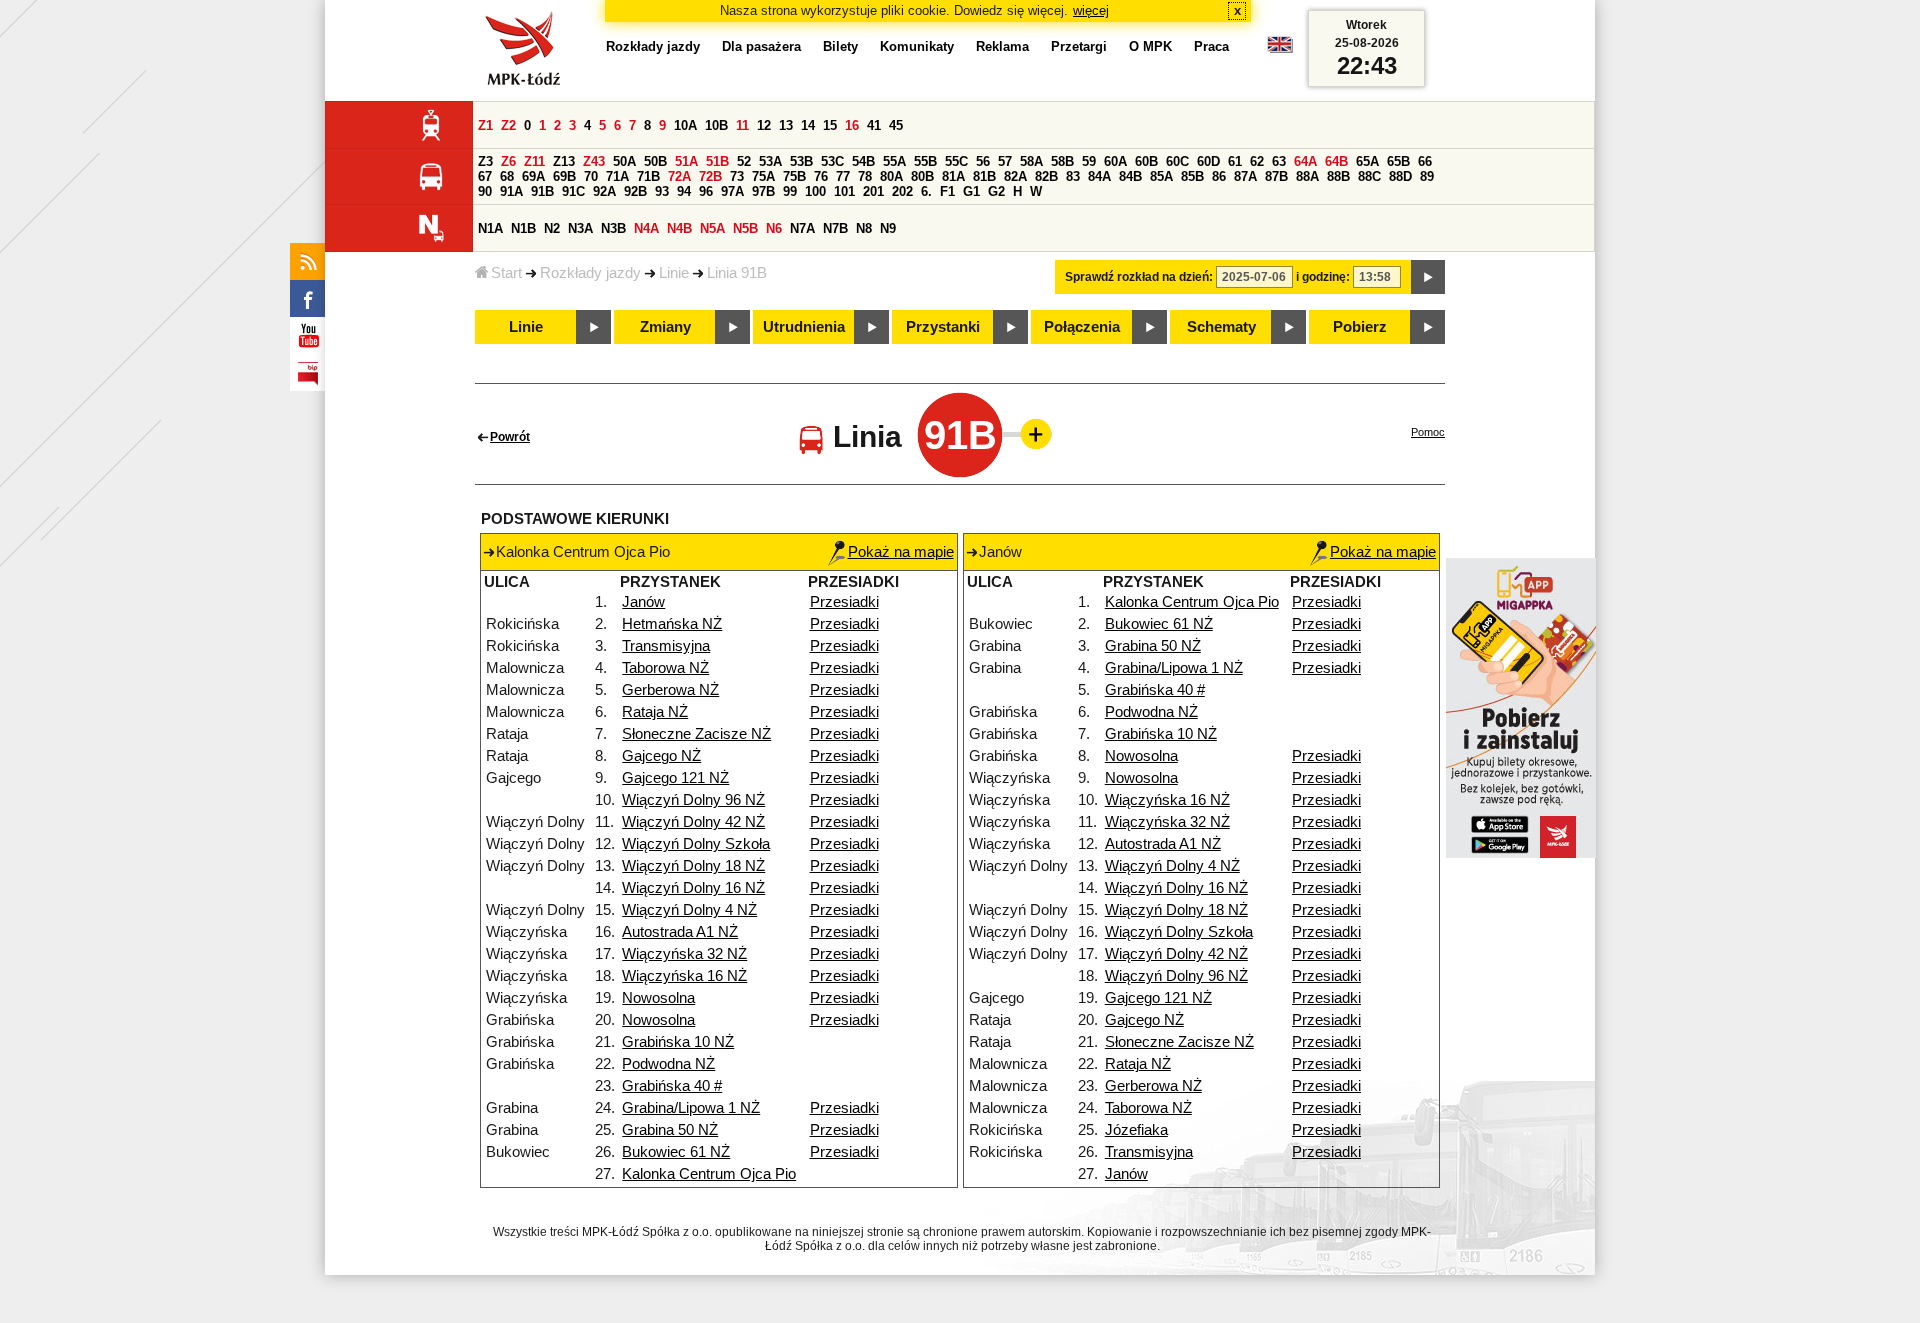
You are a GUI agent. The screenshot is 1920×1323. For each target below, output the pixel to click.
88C (1369, 176)
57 (1005, 161)
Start (506, 273)
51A (686, 161)
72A (679, 176)
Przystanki (943, 327)
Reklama (1002, 46)
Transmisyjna (666, 646)
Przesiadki (844, 602)
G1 (971, 191)
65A (1367, 161)
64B (1336, 161)
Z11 (534, 161)
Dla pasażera (761, 46)
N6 (774, 228)
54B (863, 161)
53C (832, 161)
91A (511, 191)
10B (716, 125)
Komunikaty (917, 46)
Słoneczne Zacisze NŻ (696, 734)
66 (1425, 161)
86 (1219, 176)
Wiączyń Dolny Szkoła (696, 844)
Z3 (485, 161)
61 (1235, 161)
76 (821, 176)
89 (1427, 176)
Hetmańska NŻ (672, 624)
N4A (646, 228)
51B (717, 161)
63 (1279, 161)
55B (925, 161)
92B (635, 191)
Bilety (840, 46)
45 (896, 125)
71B (648, 176)
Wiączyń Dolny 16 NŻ (693, 888)
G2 (996, 191)
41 (874, 125)
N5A (712, 228)
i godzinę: (1323, 277)
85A (1161, 176)
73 (737, 176)
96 (706, 191)
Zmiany (665, 327)
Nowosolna (658, 998)
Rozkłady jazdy (590, 273)
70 (591, 176)
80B (922, 176)
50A (624, 161)
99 (790, 191)
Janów (643, 602)
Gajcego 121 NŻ (675, 778)
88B (1338, 176)
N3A (580, 228)
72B (710, 176)
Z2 (508, 125)
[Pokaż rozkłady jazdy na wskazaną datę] (1428, 277)
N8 (864, 228)
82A (1015, 176)
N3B (613, 228)
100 (815, 191)
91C (573, 191)
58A (1031, 161)
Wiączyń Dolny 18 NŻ (693, 866)
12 (764, 125)
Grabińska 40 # (672, 1086)
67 (485, 176)
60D (1208, 161)
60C (1177, 161)
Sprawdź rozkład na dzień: (1139, 277)
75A (763, 176)
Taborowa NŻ (665, 668)
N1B (523, 228)
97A (732, 191)
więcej (1091, 10)
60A (1115, 161)
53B (801, 161)
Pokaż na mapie (901, 552)
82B (1046, 176)
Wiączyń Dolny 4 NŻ (689, 910)
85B (1192, 176)
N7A (802, 228)
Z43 (594, 161)
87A (1245, 176)
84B (1130, 176)
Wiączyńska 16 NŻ (684, 976)
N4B (679, 228)
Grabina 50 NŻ (670, 1130)
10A (685, 125)
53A (770, 161)
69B (564, 176)
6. (926, 191)
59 (1089, 161)
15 (830, 125)
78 (865, 176)
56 (983, 161)
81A (953, 176)
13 (786, 125)
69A (533, 176)
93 (662, 191)
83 (1073, 176)
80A (891, 176)
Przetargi (1079, 46)
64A (1305, 161)
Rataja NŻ (655, 712)
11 (742, 125)
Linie (674, 273)
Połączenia (1082, 327)
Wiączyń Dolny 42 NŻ (693, 822)
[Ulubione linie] (1030, 434)
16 (852, 125)
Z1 (485, 125)
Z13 (564, 161)
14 (808, 125)
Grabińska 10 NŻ (678, 1042)
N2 (552, 228)
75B (794, 176)
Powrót (510, 437)
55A (894, 161)
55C (956, 161)
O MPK (1150, 46)
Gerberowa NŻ (670, 690)
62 (1257, 161)
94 (684, 191)
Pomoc (1428, 432)
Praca (1211, 46)
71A (617, 176)
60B (1146, 161)
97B (763, 191)
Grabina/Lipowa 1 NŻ (691, 1108)
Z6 (508, 161)
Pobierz (1360, 327)
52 (744, 161)
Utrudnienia (804, 327)
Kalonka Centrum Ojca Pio (709, 1174)
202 (902, 191)
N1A (490, 228)
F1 (947, 191)
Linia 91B (737, 273)
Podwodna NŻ (668, 1064)
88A (1307, 176)
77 (843, 176)
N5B (745, 228)
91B (542, 191)
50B (655, 161)
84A (1099, 176)
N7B (835, 228)
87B (1276, 176)
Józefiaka (1136, 1130)
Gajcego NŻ (661, 756)
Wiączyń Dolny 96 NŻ (693, 800)
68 (507, 176)
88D (1400, 176)
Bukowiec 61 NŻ (676, 1152)
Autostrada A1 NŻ (680, 932)
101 (844, 191)
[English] (1280, 49)
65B (1398, 161)
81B (984, 176)
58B (1062, 161)
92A (604, 191)
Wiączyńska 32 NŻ (684, 954)
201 (873, 191)
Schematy (1221, 327)
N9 (888, 228)
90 (485, 191)
